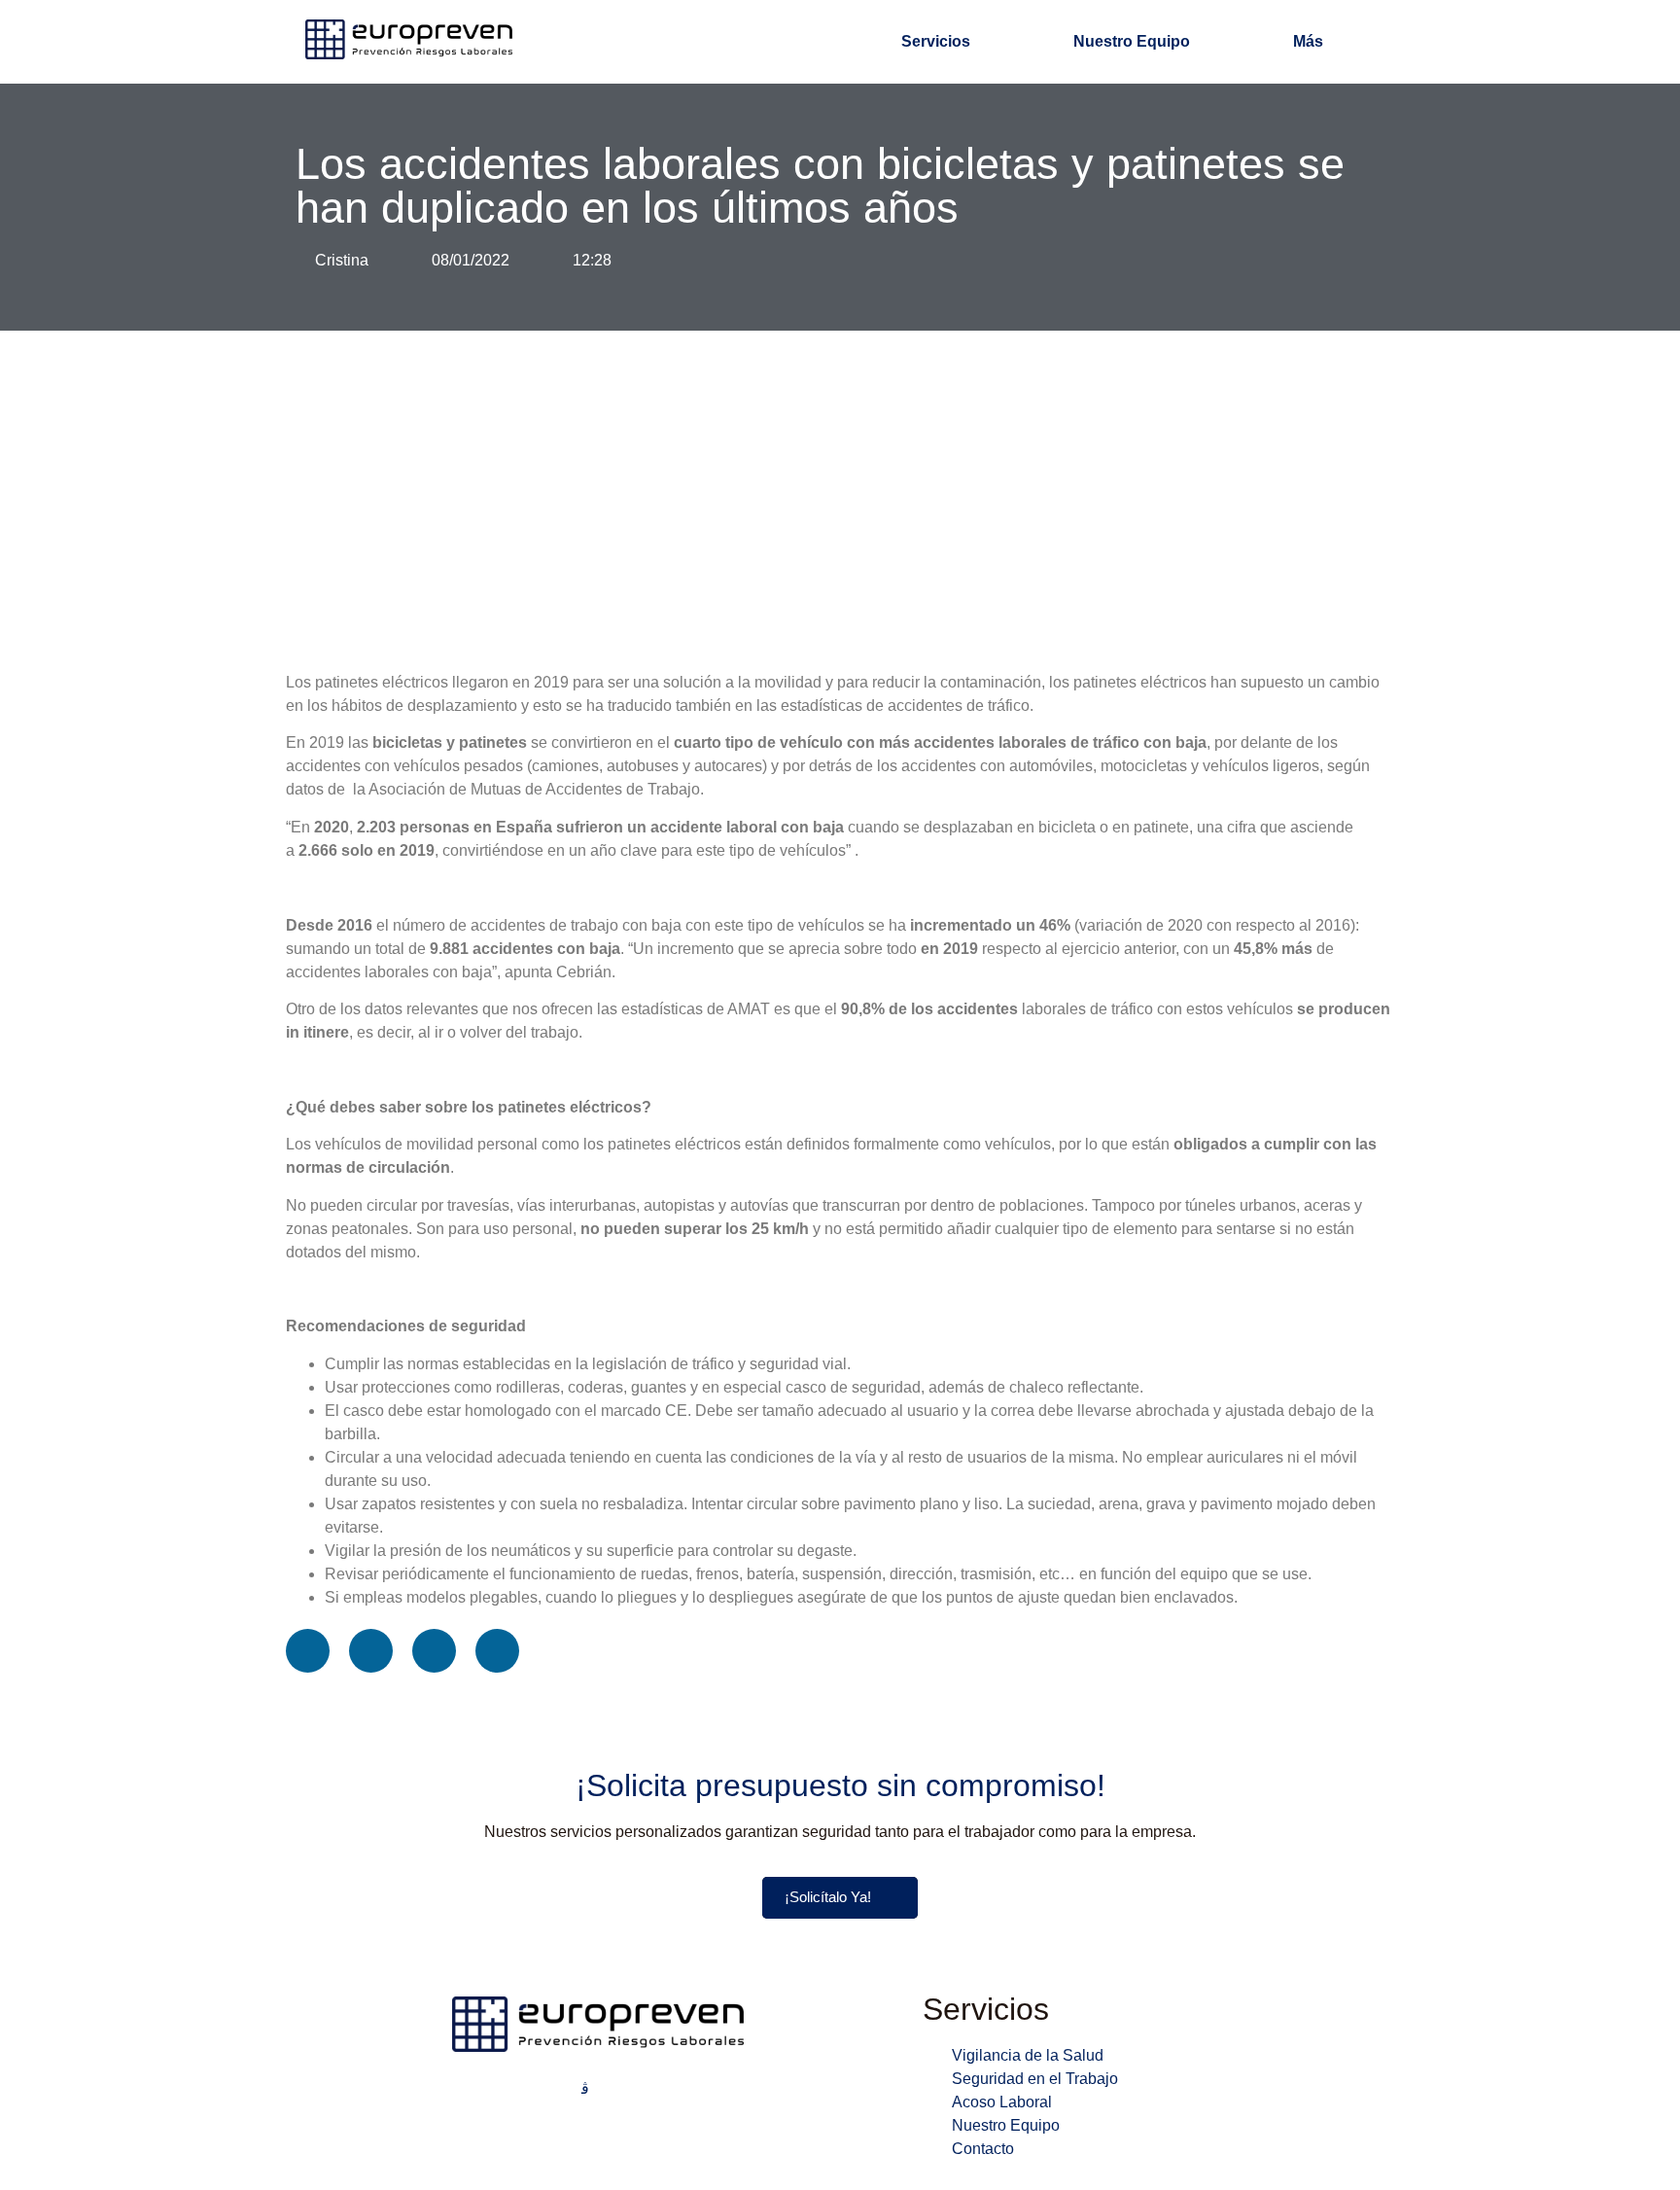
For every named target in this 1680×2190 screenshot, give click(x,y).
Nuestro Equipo (1132, 41)
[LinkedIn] (610, 2089)
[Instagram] (585, 2088)
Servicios (936, 41)
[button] (308, 1651)
